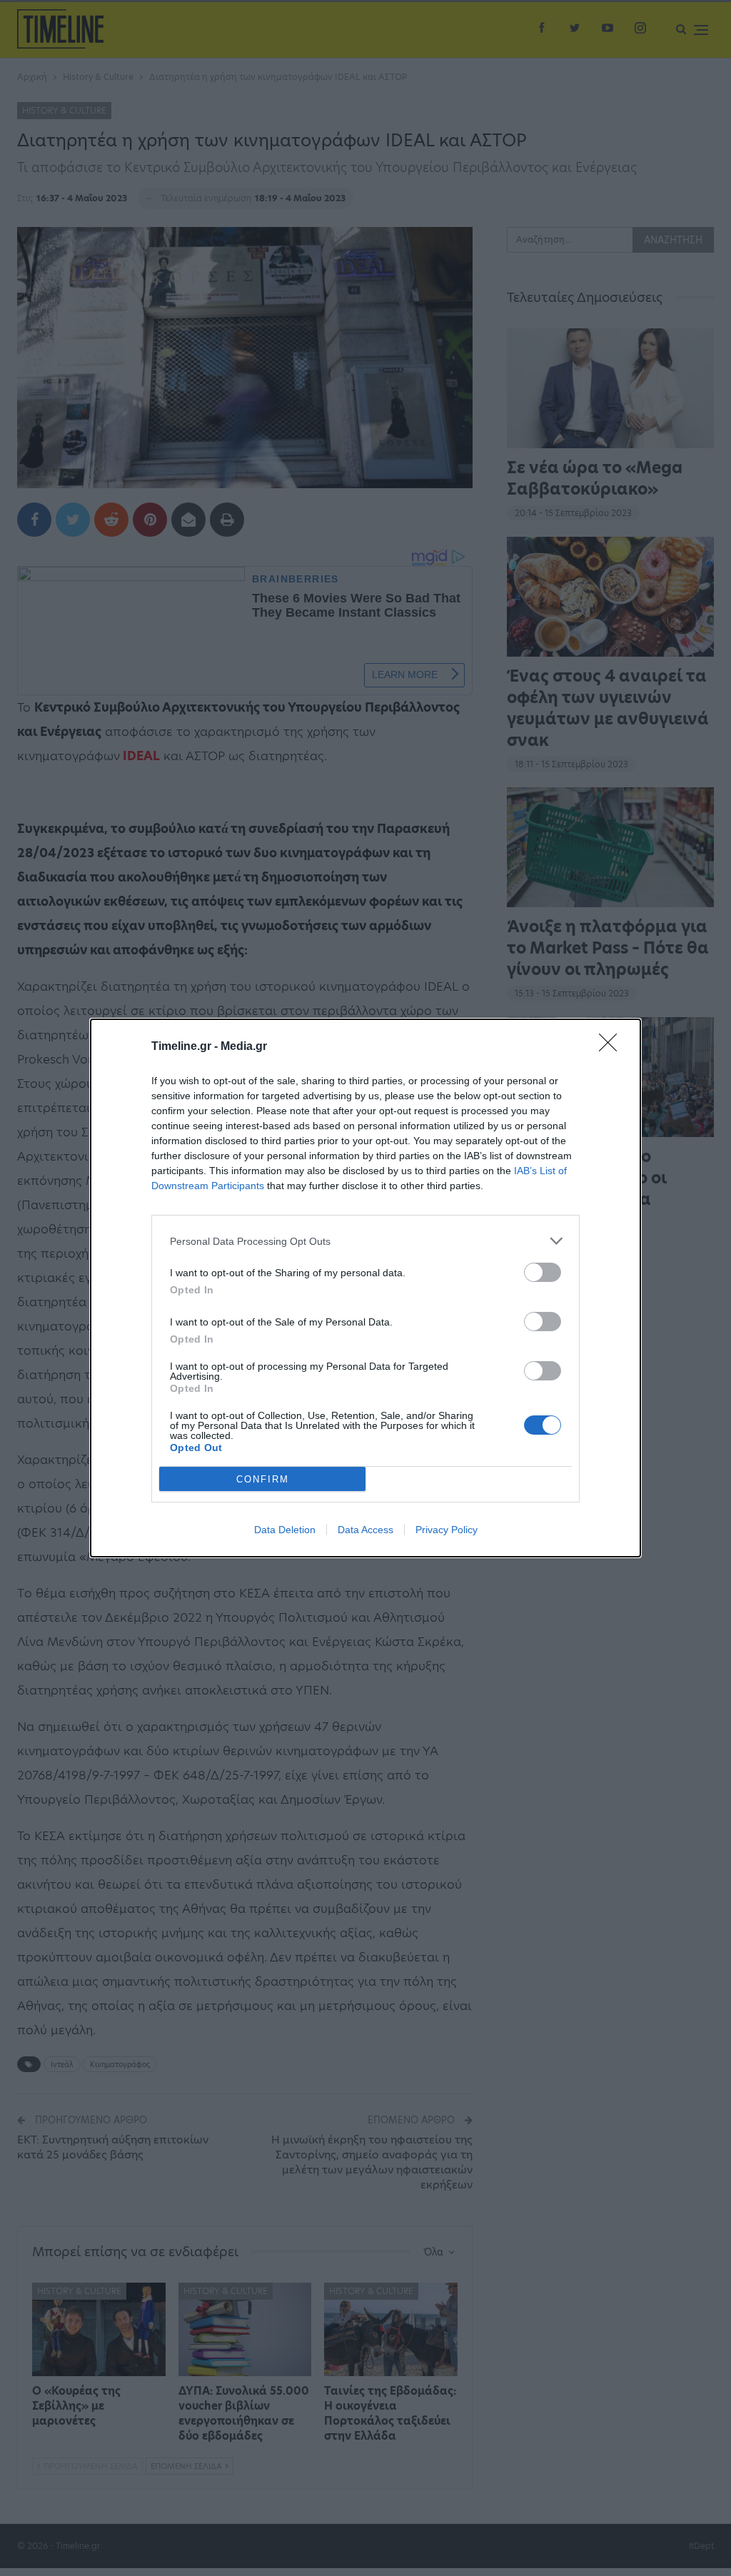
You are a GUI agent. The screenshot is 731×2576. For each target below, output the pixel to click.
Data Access (365, 1530)
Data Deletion (285, 1530)
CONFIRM (263, 1479)
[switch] (543, 1272)
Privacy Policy (447, 1530)
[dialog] (365, 1288)
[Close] (612, 1047)
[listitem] (365, 1241)
